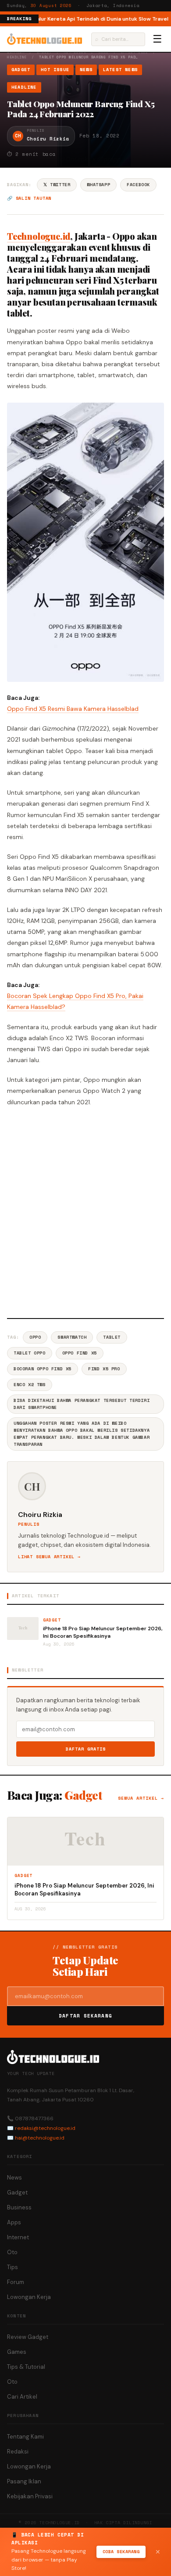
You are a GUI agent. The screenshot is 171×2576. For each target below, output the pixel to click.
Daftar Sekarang (85, 2016)
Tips (12, 2267)
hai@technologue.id (40, 2138)
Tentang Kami (25, 2437)
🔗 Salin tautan (29, 198)
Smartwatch (72, 1337)
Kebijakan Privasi (30, 2496)
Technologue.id (39, 236)
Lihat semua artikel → (49, 1557)
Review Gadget (28, 2337)
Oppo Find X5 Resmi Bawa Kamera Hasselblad (73, 709)
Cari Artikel (22, 2397)
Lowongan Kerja (29, 2297)
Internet (18, 2237)
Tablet (112, 1337)
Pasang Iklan (24, 2481)
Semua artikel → (141, 1798)
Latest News (120, 70)
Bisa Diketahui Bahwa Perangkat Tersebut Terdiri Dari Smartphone (82, 1404)
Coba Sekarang (121, 2552)
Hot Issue (55, 70)
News (86, 70)
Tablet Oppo (30, 1353)
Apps (14, 2222)
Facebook (138, 185)
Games (17, 2352)
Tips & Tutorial (26, 2367)
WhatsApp (98, 185)
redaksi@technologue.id (45, 2128)
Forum (16, 2282)
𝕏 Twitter (57, 185)
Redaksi (18, 2452)
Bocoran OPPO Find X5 (43, 1369)
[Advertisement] (85, 1211)
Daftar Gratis (86, 1749)
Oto (12, 2252)
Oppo (35, 1337)
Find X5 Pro (104, 1369)
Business (19, 2207)
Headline (17, 57)
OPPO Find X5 (80, 1353)
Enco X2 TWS (30, 1385)
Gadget (21, 70)
